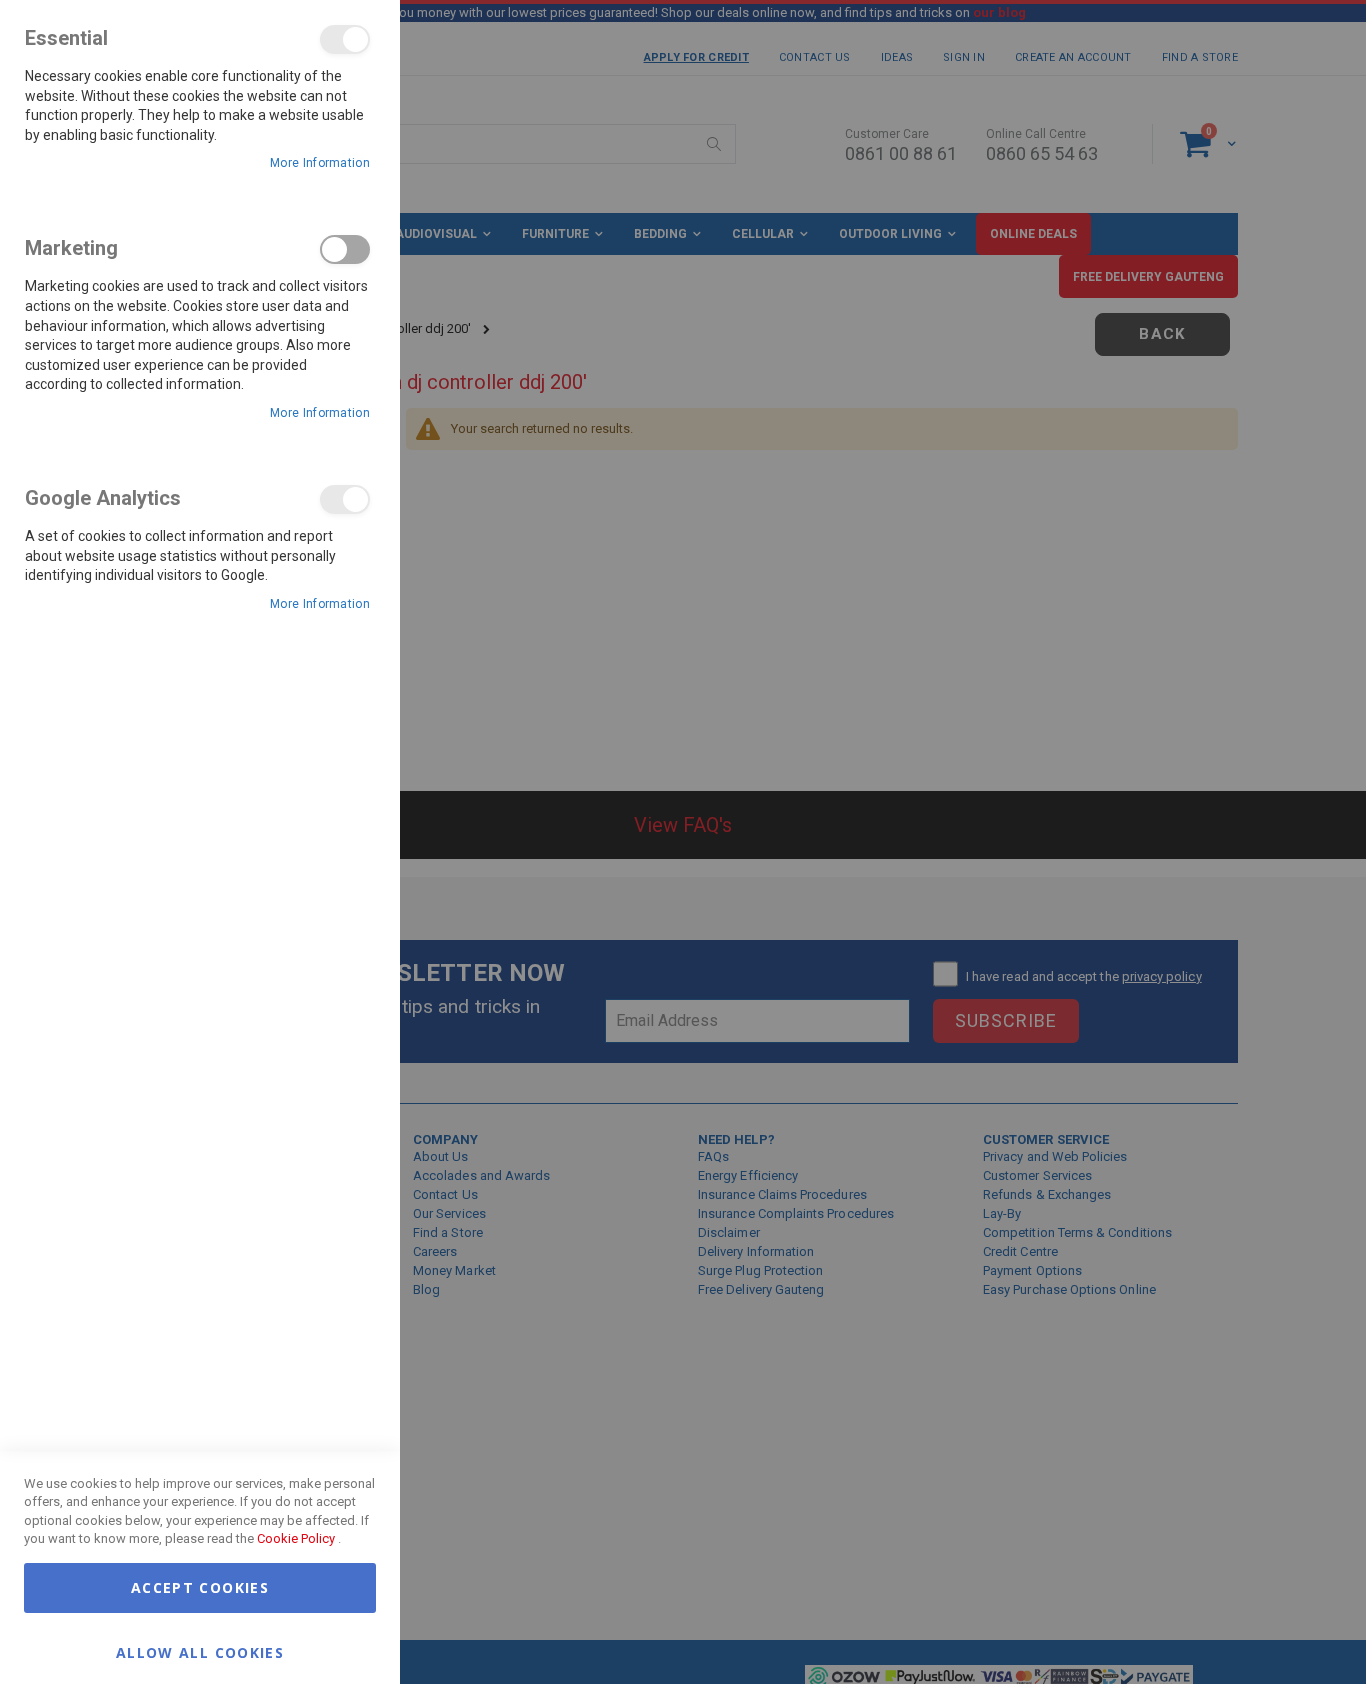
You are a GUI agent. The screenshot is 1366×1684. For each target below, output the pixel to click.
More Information (320, 163)
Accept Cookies (200, 1587)
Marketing (345, 249)
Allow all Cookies (200, 1651)
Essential (345, 39)
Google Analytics (345, 499)
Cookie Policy (296, 1538)
